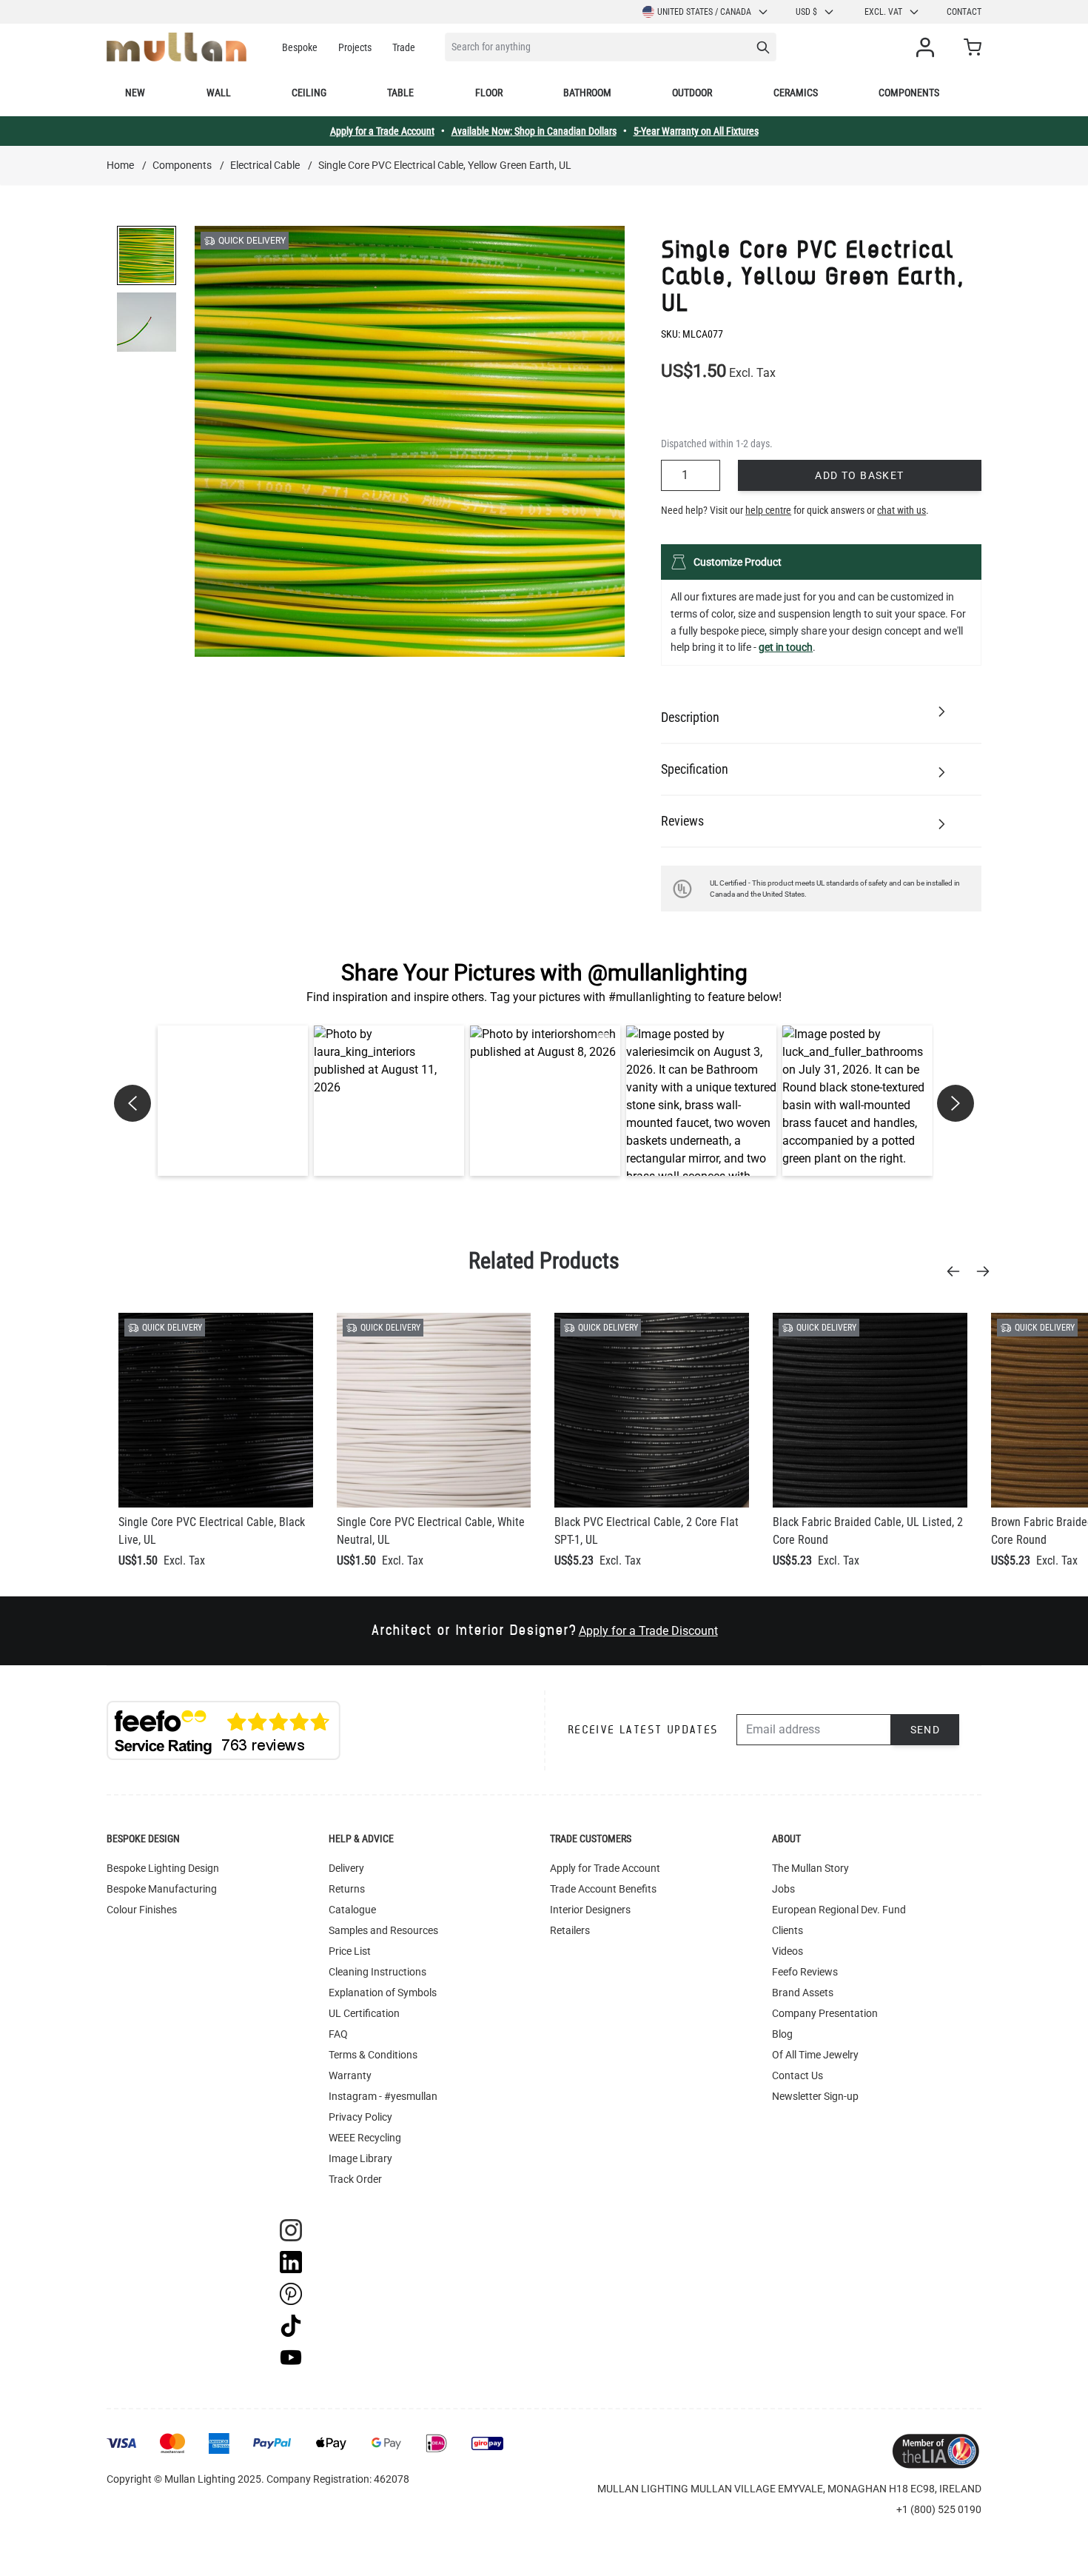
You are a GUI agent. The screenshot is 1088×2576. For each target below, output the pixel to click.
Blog (782, 2034)
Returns (347, 1889)
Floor (489, 93)
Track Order (355, 2179)
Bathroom (587, 93)
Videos (788, 1951)
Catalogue (352, 1910)
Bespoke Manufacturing (162, 1889)
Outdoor (692, 93)
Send (926, 1730)
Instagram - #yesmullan (383, 2096)
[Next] (987, 1271)
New (135, 93)
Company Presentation (825, 2013)
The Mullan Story (810, 1868)
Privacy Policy (360, 2117)
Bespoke (300, 47)
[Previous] (958, 1271)
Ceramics (796, 93)
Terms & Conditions (373, 2055)
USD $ (806, 12)
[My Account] (928, 47)
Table (400, 93)
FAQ (338, 2034)
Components (909, 93)
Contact (964, 12)
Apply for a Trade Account (382, 131)
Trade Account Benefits (603, 1889)
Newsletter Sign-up (815, 2096)
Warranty (350, 2075)
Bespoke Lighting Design (163, 1868)
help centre (768, 510)
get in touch (786, 647)
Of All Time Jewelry (815, 2055)
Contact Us (797, 2075)
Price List (350, 1951)
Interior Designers (590, 1910)
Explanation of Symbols (383, 1993)
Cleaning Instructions (377, 1972)
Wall (219, 93)
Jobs (783, 1889)
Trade (404, 47)
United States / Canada (704, 12)
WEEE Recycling (365, 2138)
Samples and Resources (383, 1930)
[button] (233, 1101)
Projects (355, 47)
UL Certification (364, 2013)
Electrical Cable (265, 165)
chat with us (901, 510)
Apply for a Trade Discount (648, 1631)
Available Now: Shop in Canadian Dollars (534, 131)
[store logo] (177, 47)
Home (120, 165)
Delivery (346, 1868)
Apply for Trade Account (605, 1868)
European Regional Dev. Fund (839, 1910)
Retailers (570, 1930)
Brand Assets (803, 1993)
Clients (788, 1930)
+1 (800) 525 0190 (939, 2509)
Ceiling (309, 93)
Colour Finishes (142, 1910)
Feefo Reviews (805, 1972)
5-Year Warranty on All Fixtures (696, 131)
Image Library (360, 2158)
